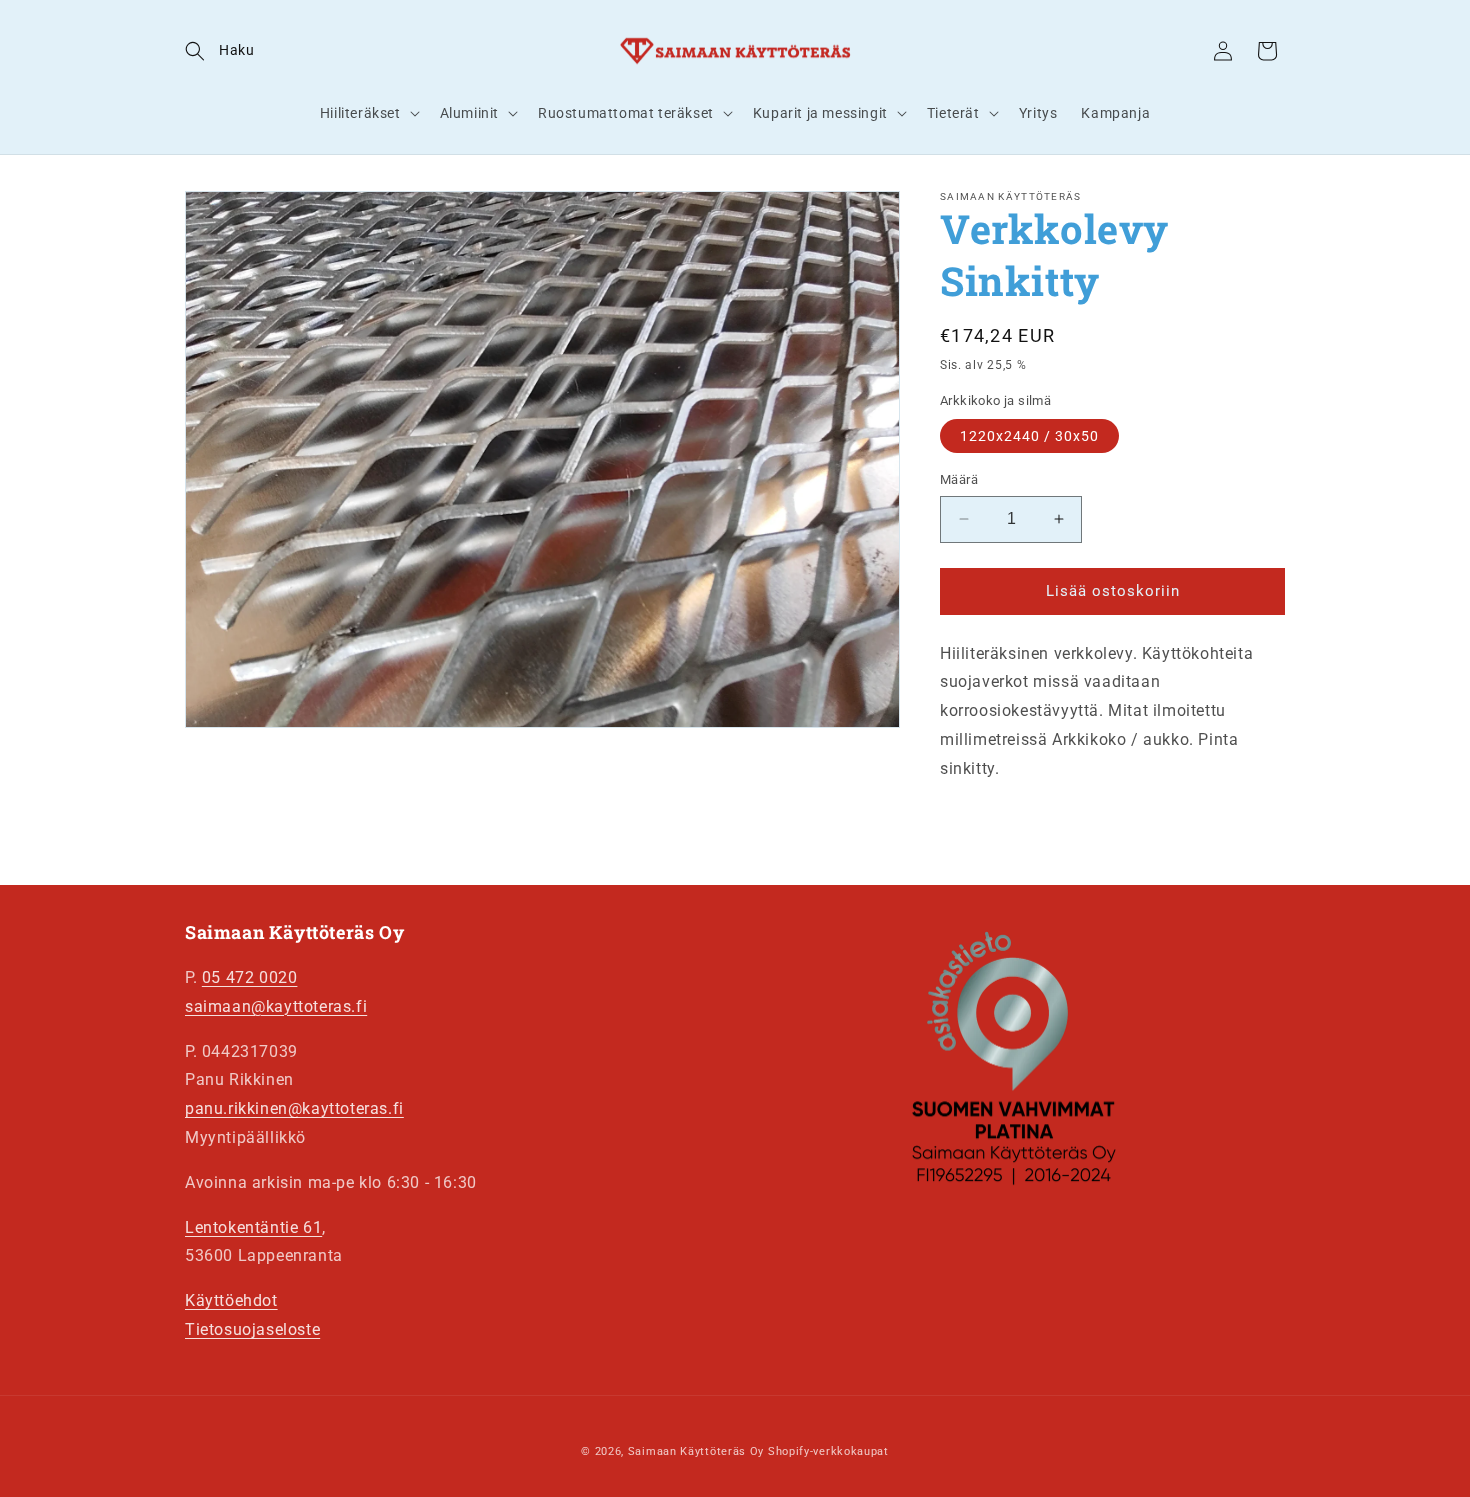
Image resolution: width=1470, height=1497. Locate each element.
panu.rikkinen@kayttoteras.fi (294, 1108)
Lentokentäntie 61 (253, 1227)
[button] (219, 51)
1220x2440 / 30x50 (1029, 436)
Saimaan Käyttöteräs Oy (696, 1451)
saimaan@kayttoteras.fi (276, 1006)
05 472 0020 (250, 977)
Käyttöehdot (231, 1300)
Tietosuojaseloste (252, 1329)
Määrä (959, 479)
